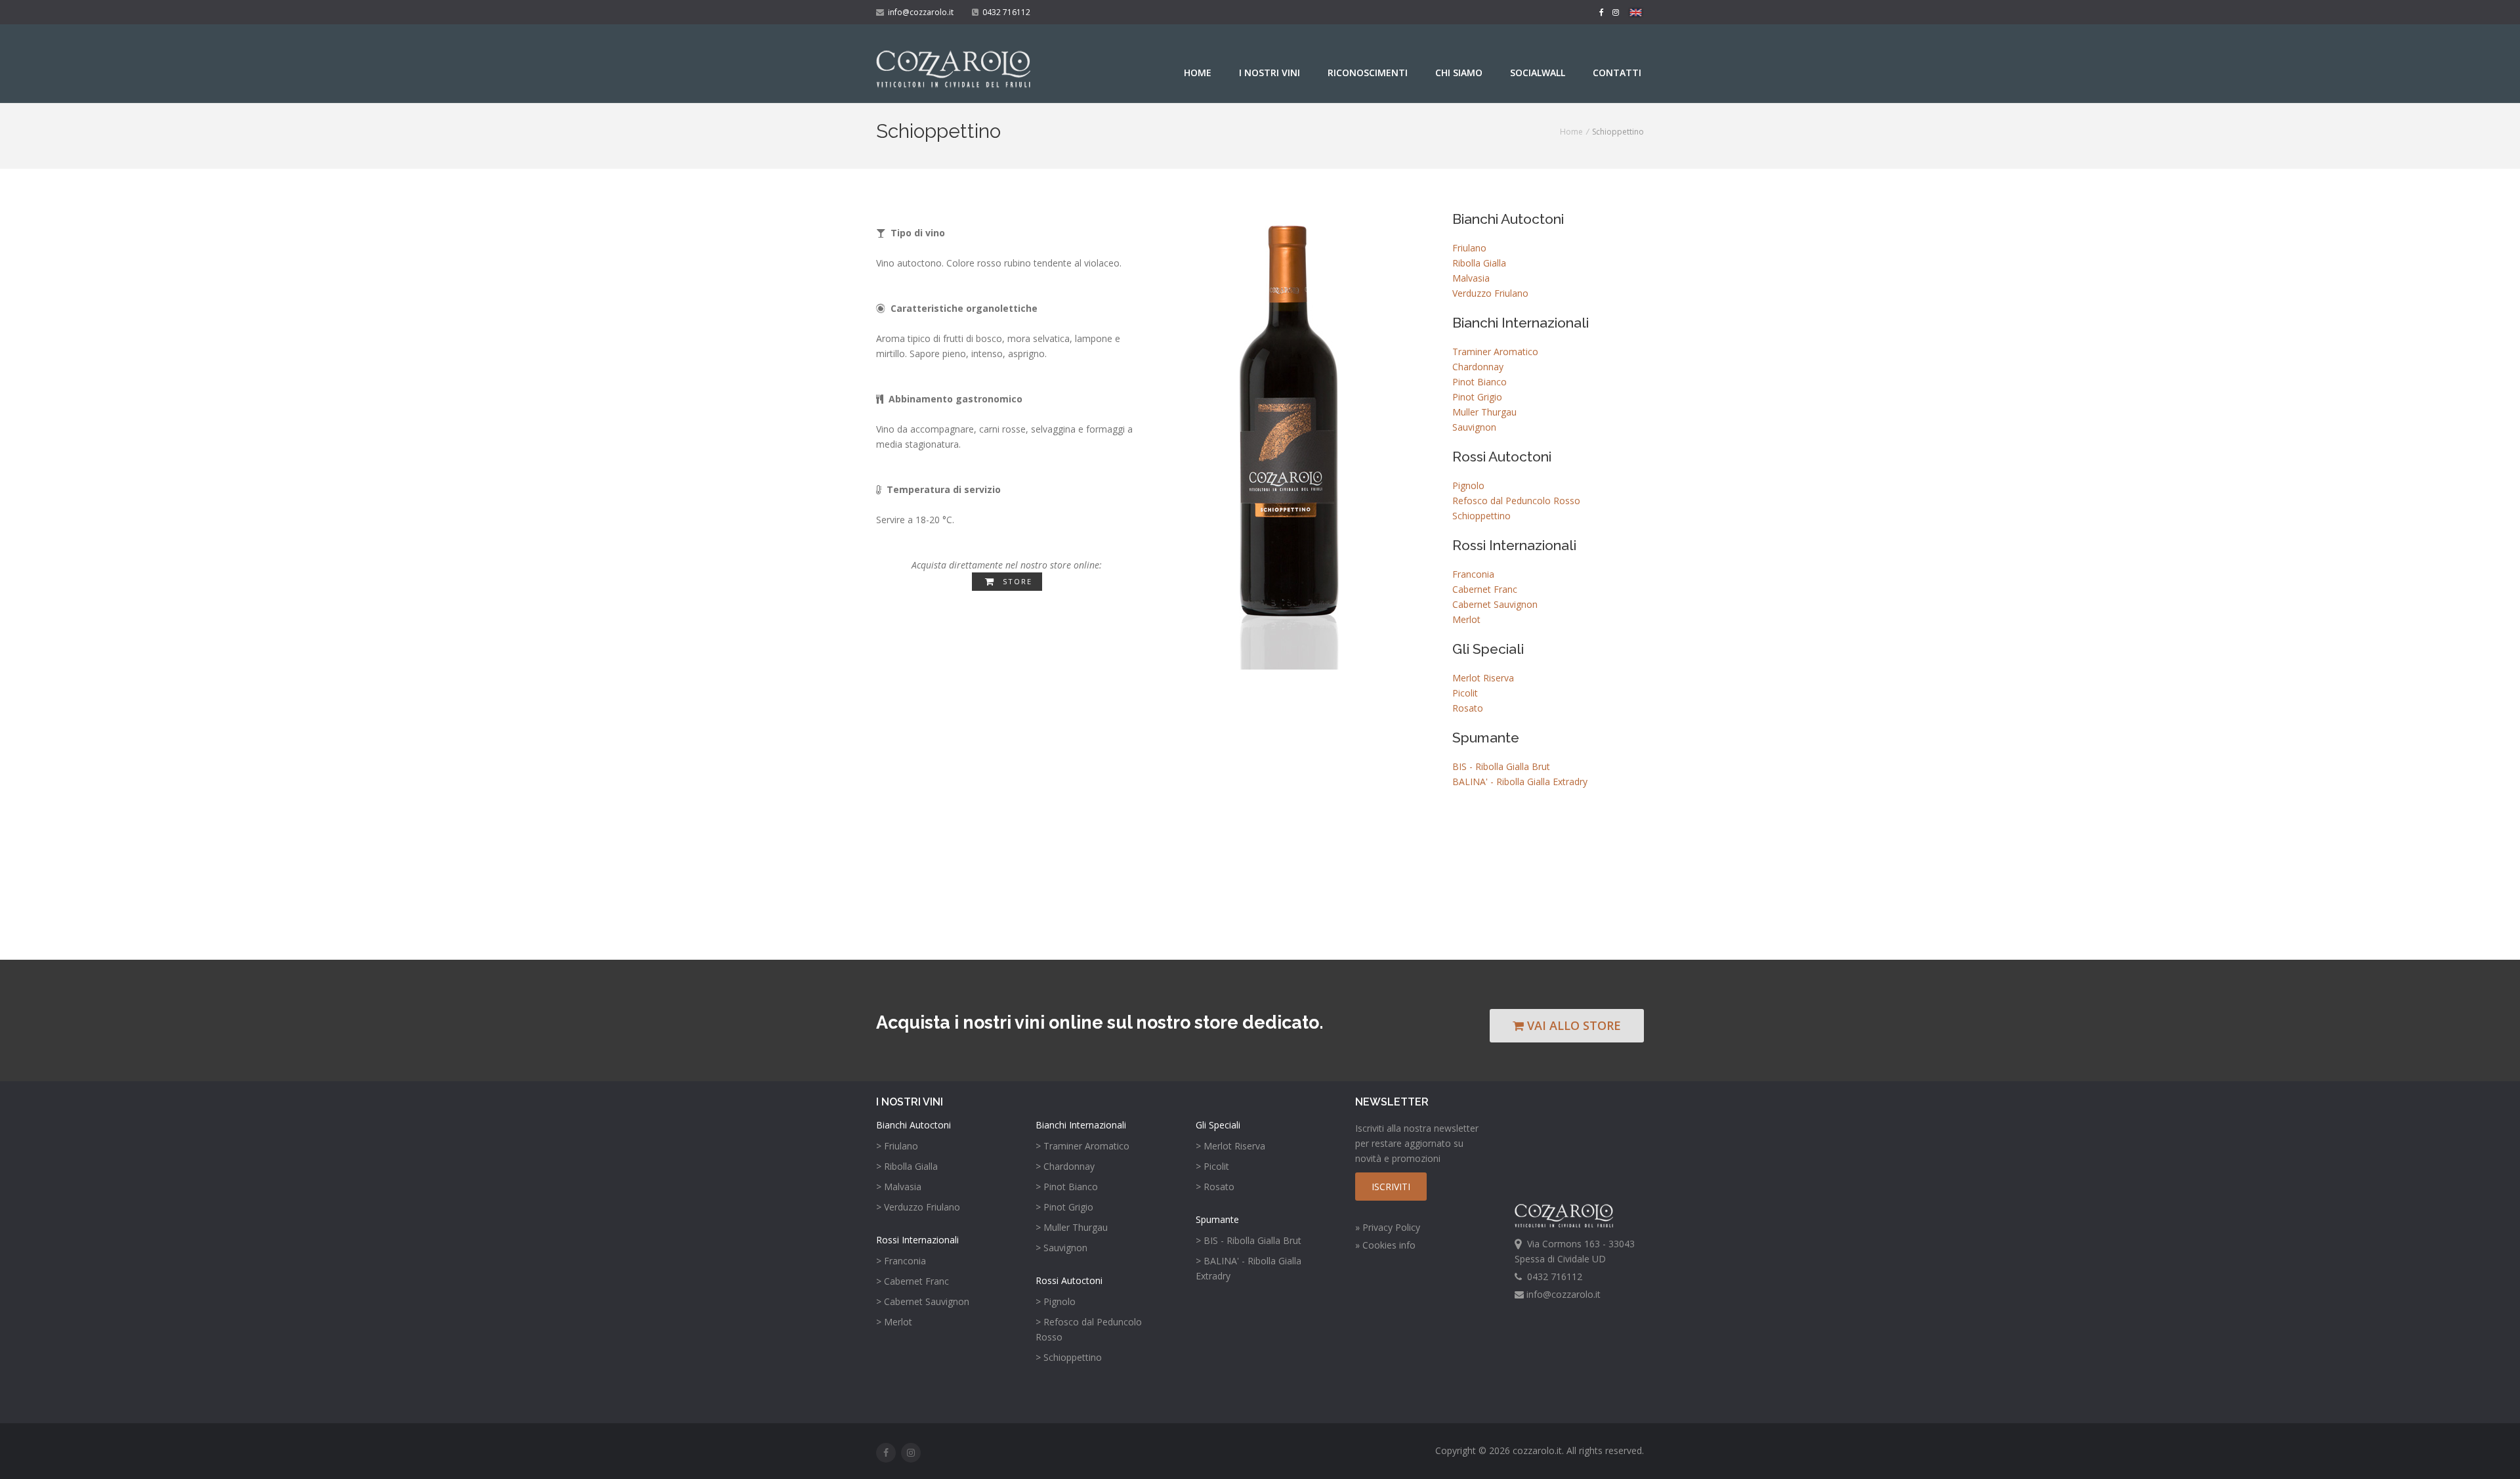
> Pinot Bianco (1067, 1187)
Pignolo (1468, 485)
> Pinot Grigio (1064, 1207)
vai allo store (1572, 1025)
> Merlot (894, 1322)
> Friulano (897, 1146)
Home (1198, 73)
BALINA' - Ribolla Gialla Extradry (1520, 782)
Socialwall (1538, 73)
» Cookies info (1385, 1245)
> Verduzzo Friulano (918, 1207)
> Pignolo (1056, 1301)
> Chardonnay (1065, 1166)
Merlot (1466, 619)
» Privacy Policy (1388, 1227)
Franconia (1473, 574)
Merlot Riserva (1483, 678)
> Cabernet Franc (913, 1281)
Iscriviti (1391, 1187)
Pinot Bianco (1480, 382)
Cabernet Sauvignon (1495, 604)
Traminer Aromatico (1495, 352)
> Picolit (1212, 1166)
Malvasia (1471, 278)
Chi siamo (1459, 73)
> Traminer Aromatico (1082, 1146)
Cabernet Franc (1485, 589)
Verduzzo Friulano (1490, 293)
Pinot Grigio (1477, 397)
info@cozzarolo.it (919, 12)
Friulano (1469, 248)
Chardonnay (1478, 367)
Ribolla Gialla (1479, 263)
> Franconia (901, 1261)
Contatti (1617, 73)
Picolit (1465, 693)
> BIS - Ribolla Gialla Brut (1249, 1240)
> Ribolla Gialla (907, 1166)
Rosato (1468, 708)
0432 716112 (1004, 12)
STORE (1016, 581)
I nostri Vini (1270, 73)
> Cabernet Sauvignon (923, 1301)
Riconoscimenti (1368, 73)
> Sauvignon (1061, 1248)
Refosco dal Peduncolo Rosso (1516, 501)
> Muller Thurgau (1072, 1227)
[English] (1636, 14)
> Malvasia (899, 1187)
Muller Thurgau (1484, 412)
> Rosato (1215, 1187)
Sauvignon (1474, 427)
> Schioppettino (1069, 1357)
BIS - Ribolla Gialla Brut (1501, 766)
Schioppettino (1481, 516)
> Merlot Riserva (1230, 1146)
